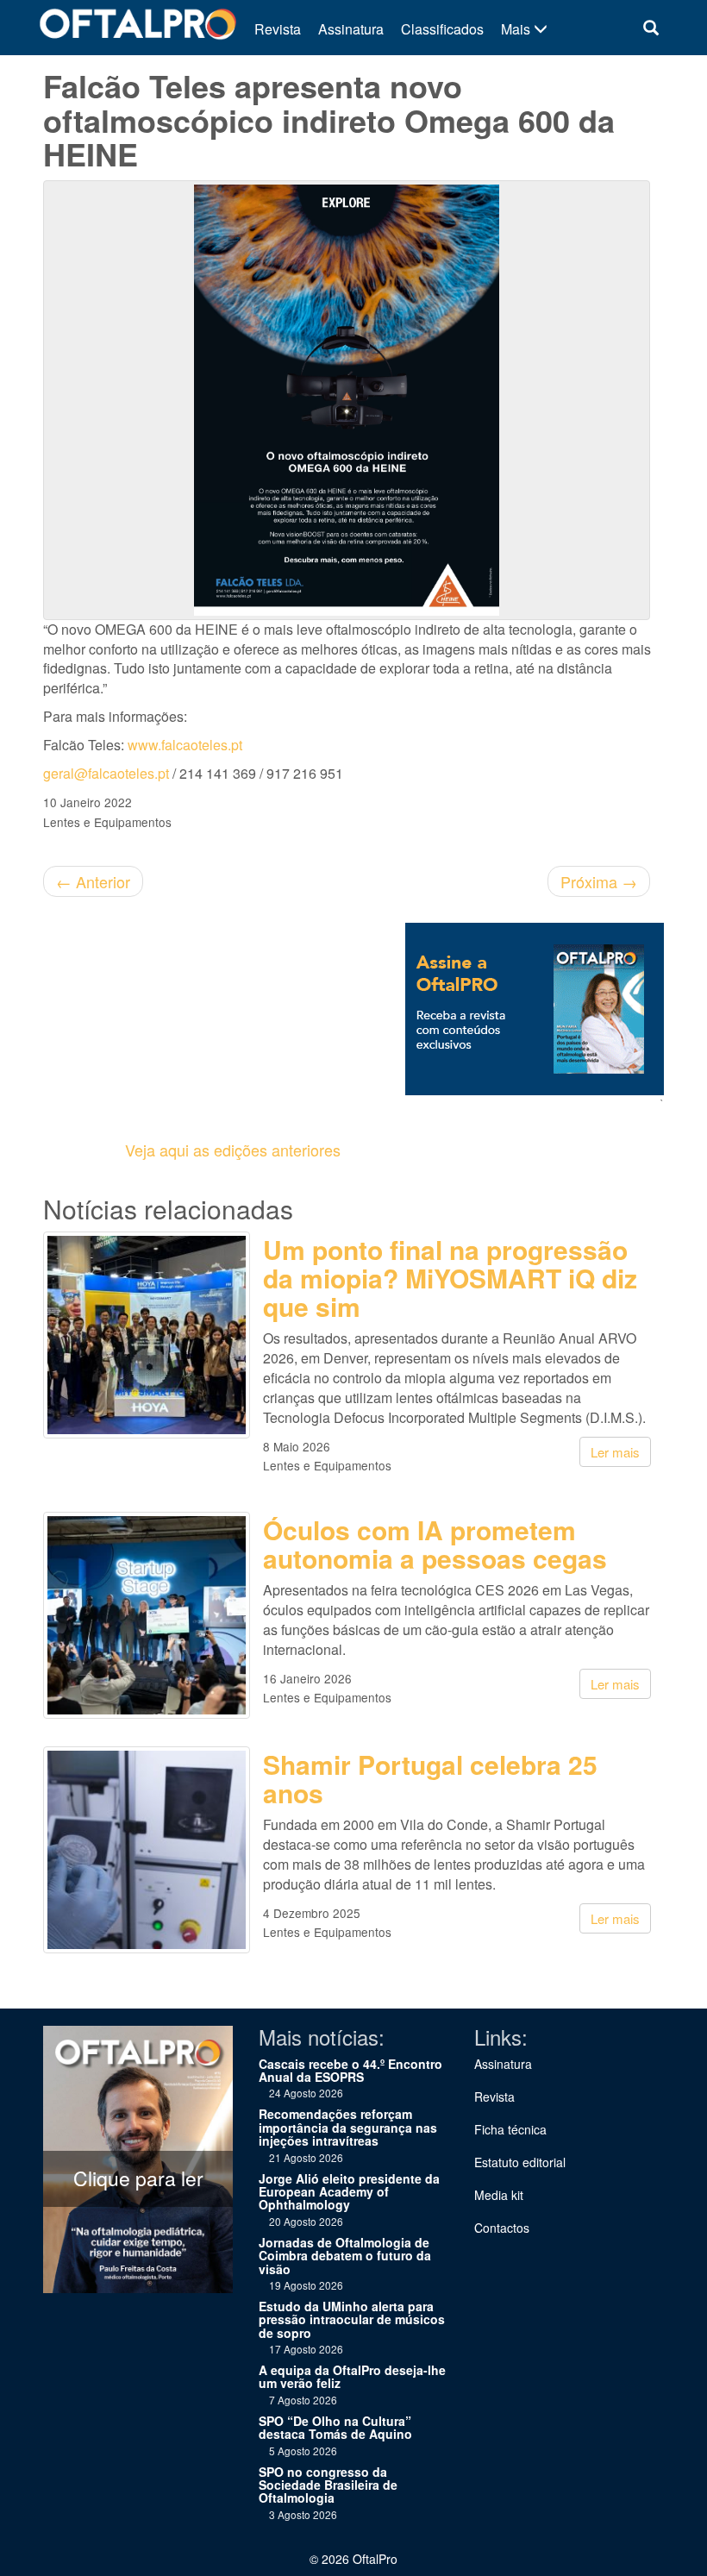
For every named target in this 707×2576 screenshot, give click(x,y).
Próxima (599, 881)
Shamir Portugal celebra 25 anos (430, 1778)
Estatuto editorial (520, 2162)
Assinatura (351, 29)
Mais (517, 29)
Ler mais (615, 1452)
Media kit (499, 2195)
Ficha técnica (510, 2129)
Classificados (442, 29)
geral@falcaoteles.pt (106, 773)
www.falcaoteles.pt (185, 745)
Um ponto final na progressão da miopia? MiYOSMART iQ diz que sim (450, 1278)
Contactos (502, 2228)
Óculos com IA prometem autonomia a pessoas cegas (435, 1544)
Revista (278, 29)
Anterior (93, 881)
